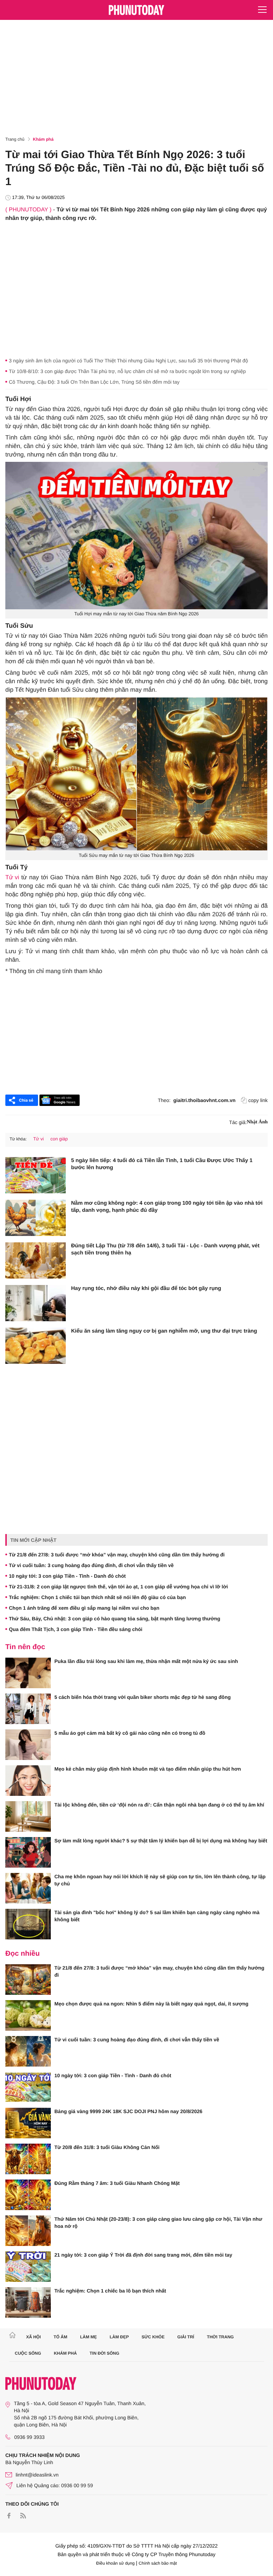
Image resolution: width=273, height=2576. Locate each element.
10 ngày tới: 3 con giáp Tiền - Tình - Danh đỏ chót (67, 1576)
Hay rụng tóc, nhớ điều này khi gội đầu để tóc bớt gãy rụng (146, 1288)
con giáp (59, 1139)
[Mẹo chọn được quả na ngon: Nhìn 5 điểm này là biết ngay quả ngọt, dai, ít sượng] (28, 2015)
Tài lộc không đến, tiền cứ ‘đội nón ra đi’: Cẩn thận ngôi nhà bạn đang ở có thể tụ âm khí (159, 1805)
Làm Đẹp (119, 2337)
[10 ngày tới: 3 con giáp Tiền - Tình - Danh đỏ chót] (28, 2087)
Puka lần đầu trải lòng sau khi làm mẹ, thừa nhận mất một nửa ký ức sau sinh (146, 1661)
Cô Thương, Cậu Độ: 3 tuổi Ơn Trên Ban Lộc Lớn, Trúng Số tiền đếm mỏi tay (94, 382)
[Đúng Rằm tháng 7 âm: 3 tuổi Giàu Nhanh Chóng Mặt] (28, 2195)
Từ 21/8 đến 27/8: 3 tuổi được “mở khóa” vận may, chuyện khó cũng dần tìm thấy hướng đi (117, 1555)
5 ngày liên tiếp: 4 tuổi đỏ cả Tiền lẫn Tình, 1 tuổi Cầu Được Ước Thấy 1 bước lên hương (162, 1164)
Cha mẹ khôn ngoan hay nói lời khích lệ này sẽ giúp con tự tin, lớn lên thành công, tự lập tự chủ (160, 1880)
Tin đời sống (105, 2353)
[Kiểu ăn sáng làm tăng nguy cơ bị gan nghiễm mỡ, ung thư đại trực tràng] (36, 1346)
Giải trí (186, 2337)
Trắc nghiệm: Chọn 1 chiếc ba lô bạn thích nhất (110, 2291)
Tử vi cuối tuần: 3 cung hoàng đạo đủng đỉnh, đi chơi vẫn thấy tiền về (91, 1565)
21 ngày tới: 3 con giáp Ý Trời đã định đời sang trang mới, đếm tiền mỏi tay (143, 2255)
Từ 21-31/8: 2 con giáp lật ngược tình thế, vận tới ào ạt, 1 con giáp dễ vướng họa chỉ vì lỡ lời (118, 1587)
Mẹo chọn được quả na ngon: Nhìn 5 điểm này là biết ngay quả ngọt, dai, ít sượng (151, 2004)
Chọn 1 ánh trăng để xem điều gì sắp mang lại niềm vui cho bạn (84, 1608)
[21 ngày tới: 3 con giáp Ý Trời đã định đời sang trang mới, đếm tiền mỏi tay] (28, 2267)
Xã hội (33, 2337)
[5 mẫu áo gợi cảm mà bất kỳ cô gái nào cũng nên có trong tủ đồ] (28, 1745)
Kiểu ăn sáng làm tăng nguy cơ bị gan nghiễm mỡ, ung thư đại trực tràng (164, 1331)
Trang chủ (15, 139)
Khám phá (43, 139)
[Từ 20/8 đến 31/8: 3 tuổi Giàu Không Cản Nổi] (28, 2159)
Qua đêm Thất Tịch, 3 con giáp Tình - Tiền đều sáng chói (76, 1629)
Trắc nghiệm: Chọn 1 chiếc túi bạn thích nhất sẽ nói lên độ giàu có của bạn (97, 1597)
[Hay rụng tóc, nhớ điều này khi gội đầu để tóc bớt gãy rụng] (36, 1303)
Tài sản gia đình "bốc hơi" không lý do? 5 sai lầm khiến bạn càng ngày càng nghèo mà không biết (157, 1916)
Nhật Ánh (257, 1122)
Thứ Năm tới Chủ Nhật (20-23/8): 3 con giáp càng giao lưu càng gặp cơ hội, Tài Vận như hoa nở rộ (158, 2223)
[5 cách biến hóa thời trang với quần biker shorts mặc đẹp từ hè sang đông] (28, 1709)
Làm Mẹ (88, 2337)
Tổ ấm (61, 2337)
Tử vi (12, 877)
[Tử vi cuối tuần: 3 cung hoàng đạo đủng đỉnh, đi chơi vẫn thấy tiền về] (28, 2051)
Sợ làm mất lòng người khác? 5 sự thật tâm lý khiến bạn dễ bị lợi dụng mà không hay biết (161, 1841)
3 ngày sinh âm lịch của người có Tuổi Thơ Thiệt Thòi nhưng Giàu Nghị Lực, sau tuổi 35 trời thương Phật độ (129, 361)
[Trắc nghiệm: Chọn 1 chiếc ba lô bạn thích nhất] (28, 2302)
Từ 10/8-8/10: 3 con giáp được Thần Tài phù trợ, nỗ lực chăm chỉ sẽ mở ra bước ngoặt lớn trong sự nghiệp (127, 371)
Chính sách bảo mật (158, 2563)
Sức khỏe (153, 2337)
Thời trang (220, 2337)
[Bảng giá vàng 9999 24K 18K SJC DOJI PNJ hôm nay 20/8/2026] (28, 2123)
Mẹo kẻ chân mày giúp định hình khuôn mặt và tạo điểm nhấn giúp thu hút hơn (148, 1769)
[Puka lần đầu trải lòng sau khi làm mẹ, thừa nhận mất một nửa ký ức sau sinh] (28, 1673)
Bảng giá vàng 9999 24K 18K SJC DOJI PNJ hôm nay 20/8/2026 (128, 2111)
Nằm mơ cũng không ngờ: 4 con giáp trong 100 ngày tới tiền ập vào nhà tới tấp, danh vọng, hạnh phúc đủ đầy (167, 1207)
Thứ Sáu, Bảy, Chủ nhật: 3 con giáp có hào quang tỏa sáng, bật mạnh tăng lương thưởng (115, 1619)
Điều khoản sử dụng (116, 2563)
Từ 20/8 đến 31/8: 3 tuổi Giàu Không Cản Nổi (107, 2147)
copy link (258, 1100)
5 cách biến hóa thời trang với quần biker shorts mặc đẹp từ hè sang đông (143, 1697)
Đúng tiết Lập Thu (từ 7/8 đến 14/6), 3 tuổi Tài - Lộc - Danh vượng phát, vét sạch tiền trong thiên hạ (165, 1249)
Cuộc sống (28, 2353)
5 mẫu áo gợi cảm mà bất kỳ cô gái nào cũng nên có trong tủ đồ (130, 1733)
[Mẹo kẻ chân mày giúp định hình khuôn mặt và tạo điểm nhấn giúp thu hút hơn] (28, 1781)
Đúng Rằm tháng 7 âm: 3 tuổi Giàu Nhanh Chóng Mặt (117, 2183)
